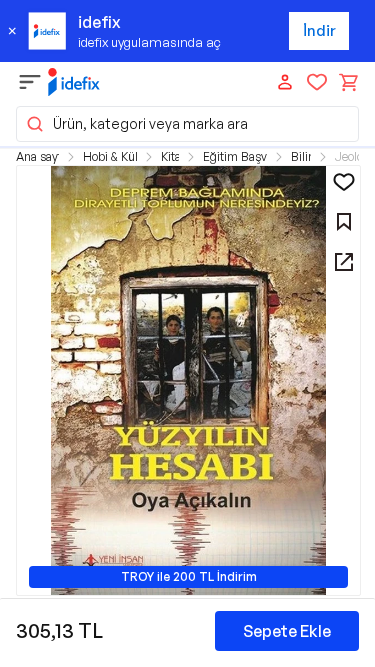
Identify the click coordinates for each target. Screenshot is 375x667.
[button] (187, 124)
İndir (319, 30)
